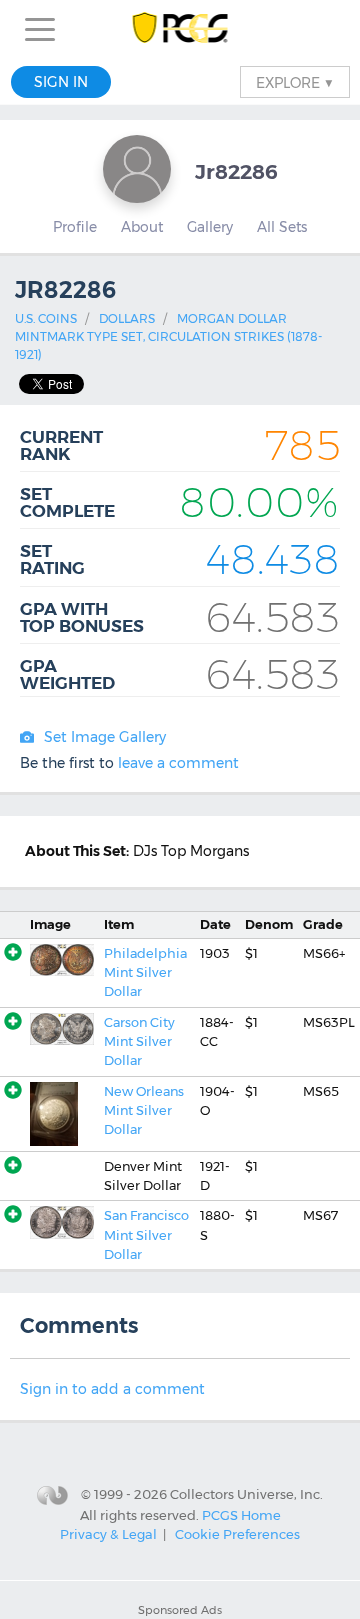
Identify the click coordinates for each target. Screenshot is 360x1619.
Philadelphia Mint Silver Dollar (145, 973)
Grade (323, 924)
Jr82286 (236, 171)
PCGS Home (241, 1515)
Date (215, 924)
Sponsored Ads (180, 1610)
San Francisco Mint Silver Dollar (146, 1235)
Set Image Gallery (105, 737)
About (142, 227)
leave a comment (178, 763)
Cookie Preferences (237, 1534)
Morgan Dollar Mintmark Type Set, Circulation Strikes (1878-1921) (168, 336)
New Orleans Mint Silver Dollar (144, 1111)
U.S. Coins (46, 318)
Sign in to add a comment (112, 1389)
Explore (295, 82)
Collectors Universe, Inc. (246, 1494)
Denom (269, 924)
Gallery (210, 227)
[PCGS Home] (180, 29)
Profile (75, 227)
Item (119, 924)
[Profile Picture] (137, 169)
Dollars (127, 318)
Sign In (61, 82)
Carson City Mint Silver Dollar (139, 1042)
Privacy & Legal (108, 1534)
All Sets (282, 227)
